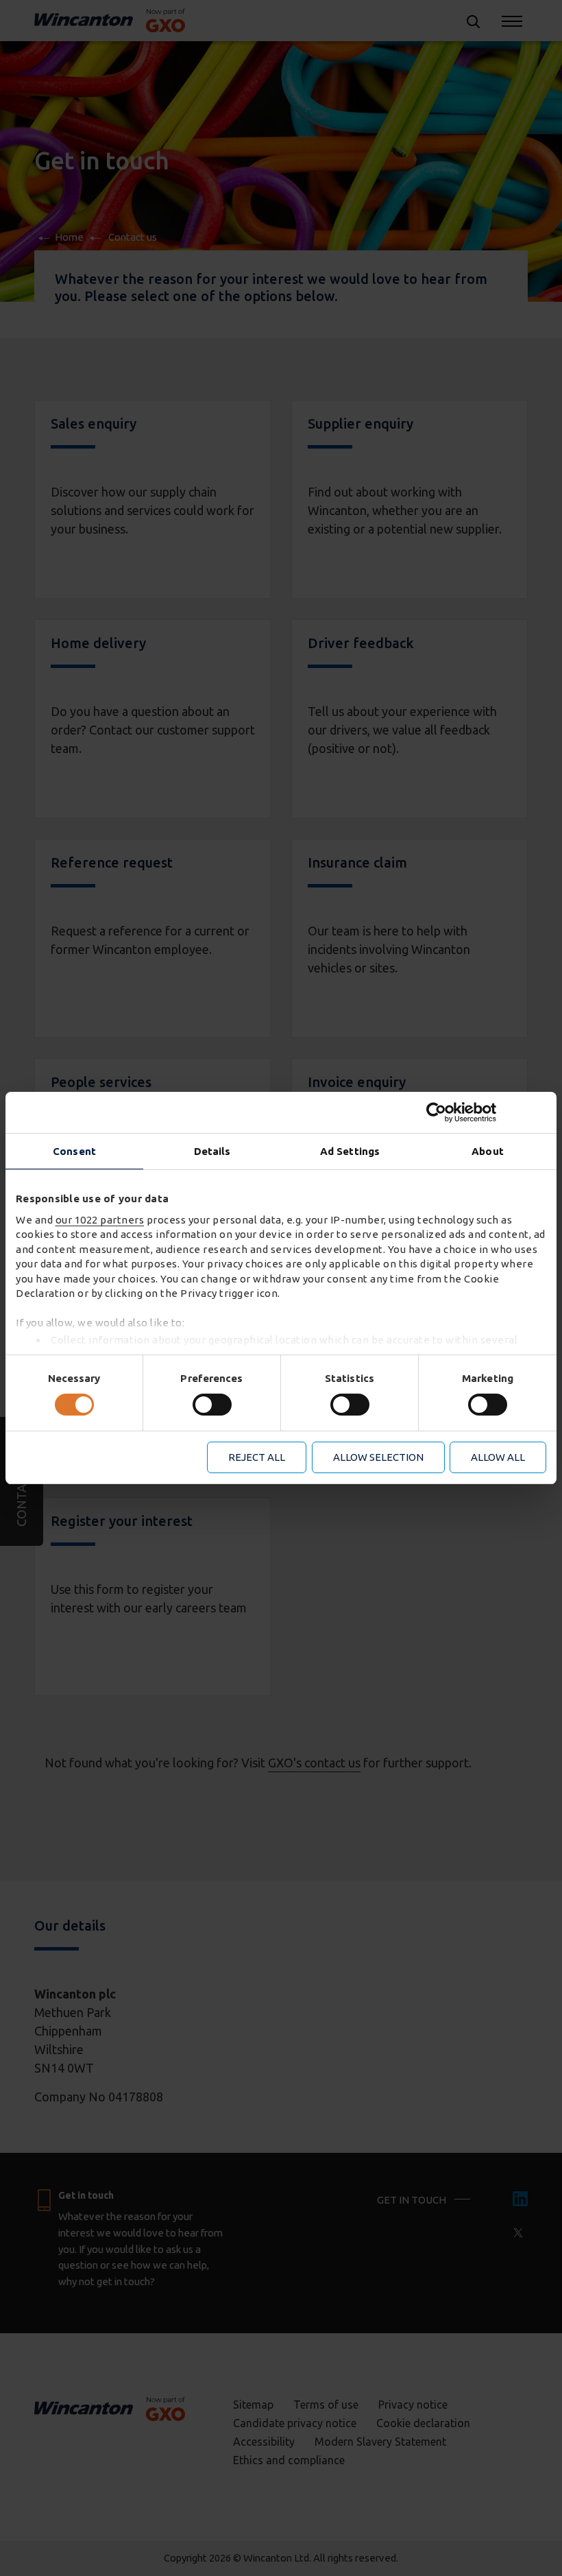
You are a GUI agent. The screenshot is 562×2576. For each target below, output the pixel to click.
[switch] (212, 1405)
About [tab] (488, 1151)
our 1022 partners (100, 1220)
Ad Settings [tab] (350, 1151)
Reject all (257, 1457)
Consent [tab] (74, 1151)
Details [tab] (212, 1151)
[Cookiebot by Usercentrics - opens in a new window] (486, 1112)
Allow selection (378, 1457)
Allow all (498, 1457)
